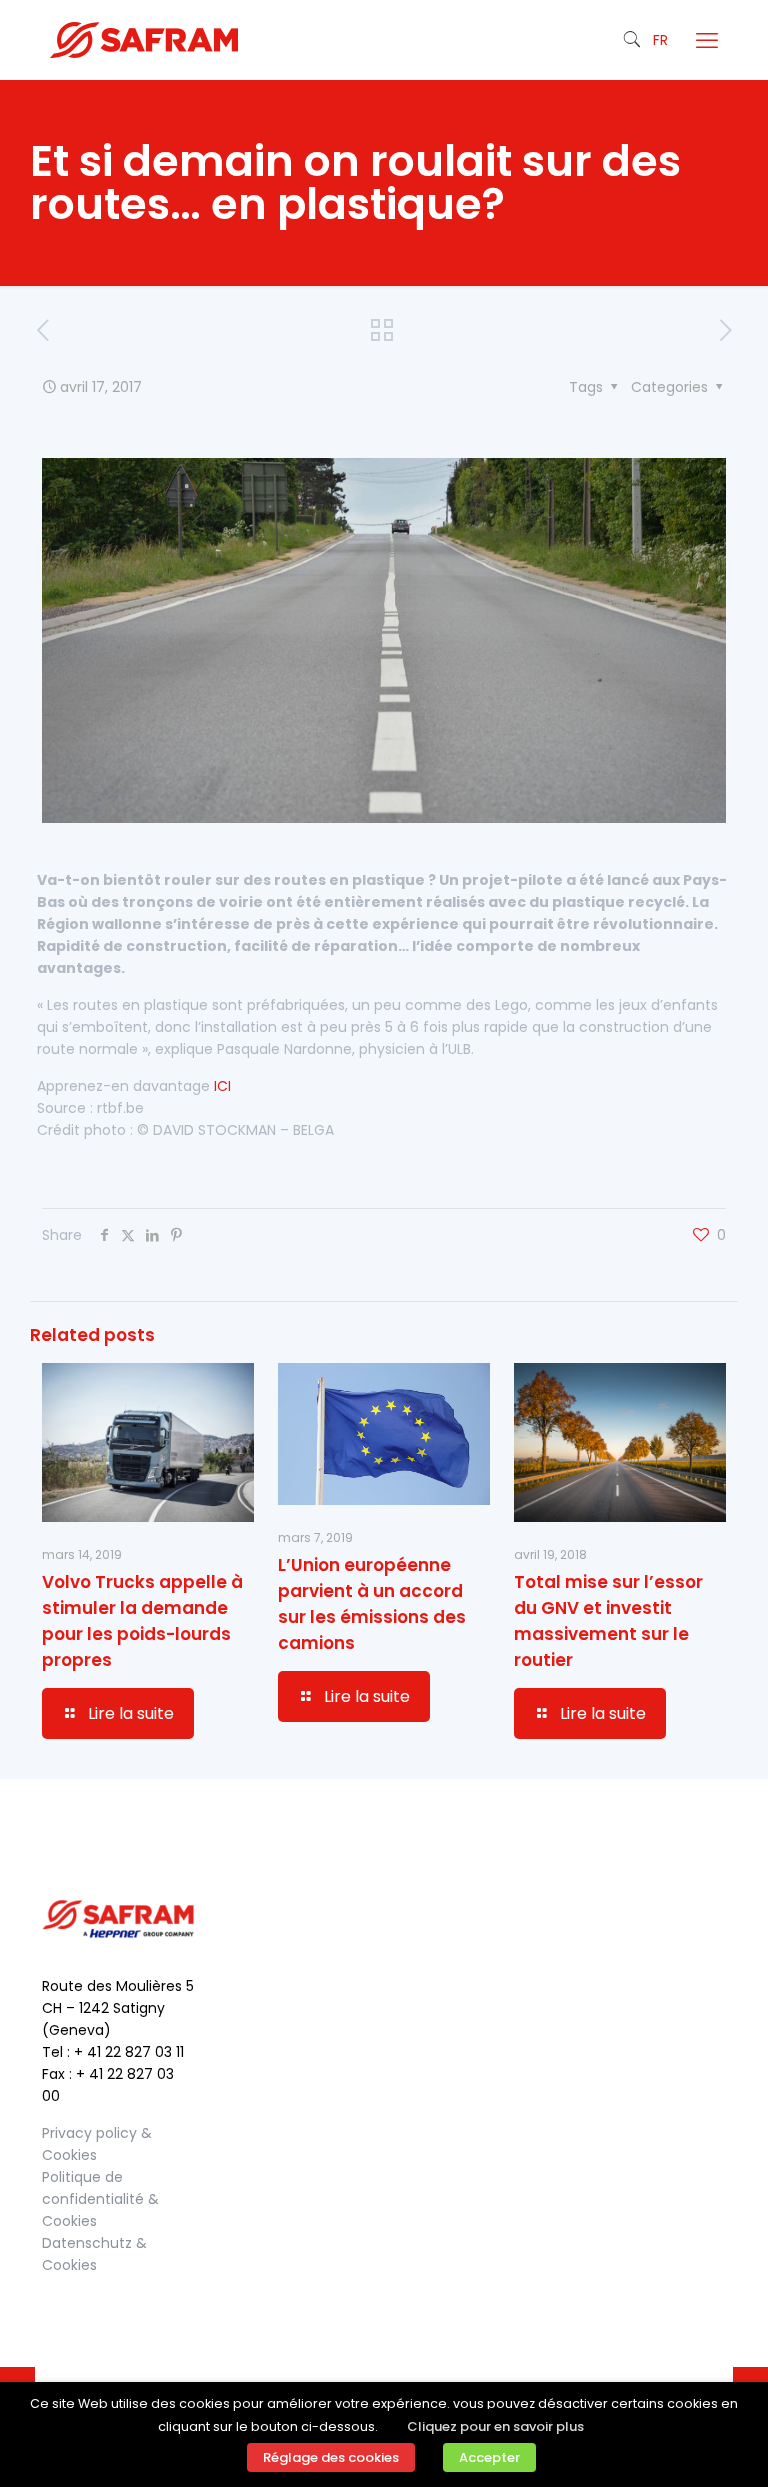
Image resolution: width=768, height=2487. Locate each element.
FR (660, 40)
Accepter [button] (489, 2457)
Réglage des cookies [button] (331, 2457)
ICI (222, 1086)
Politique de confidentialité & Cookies (100, 2199)
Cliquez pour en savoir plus (495, 2426)
